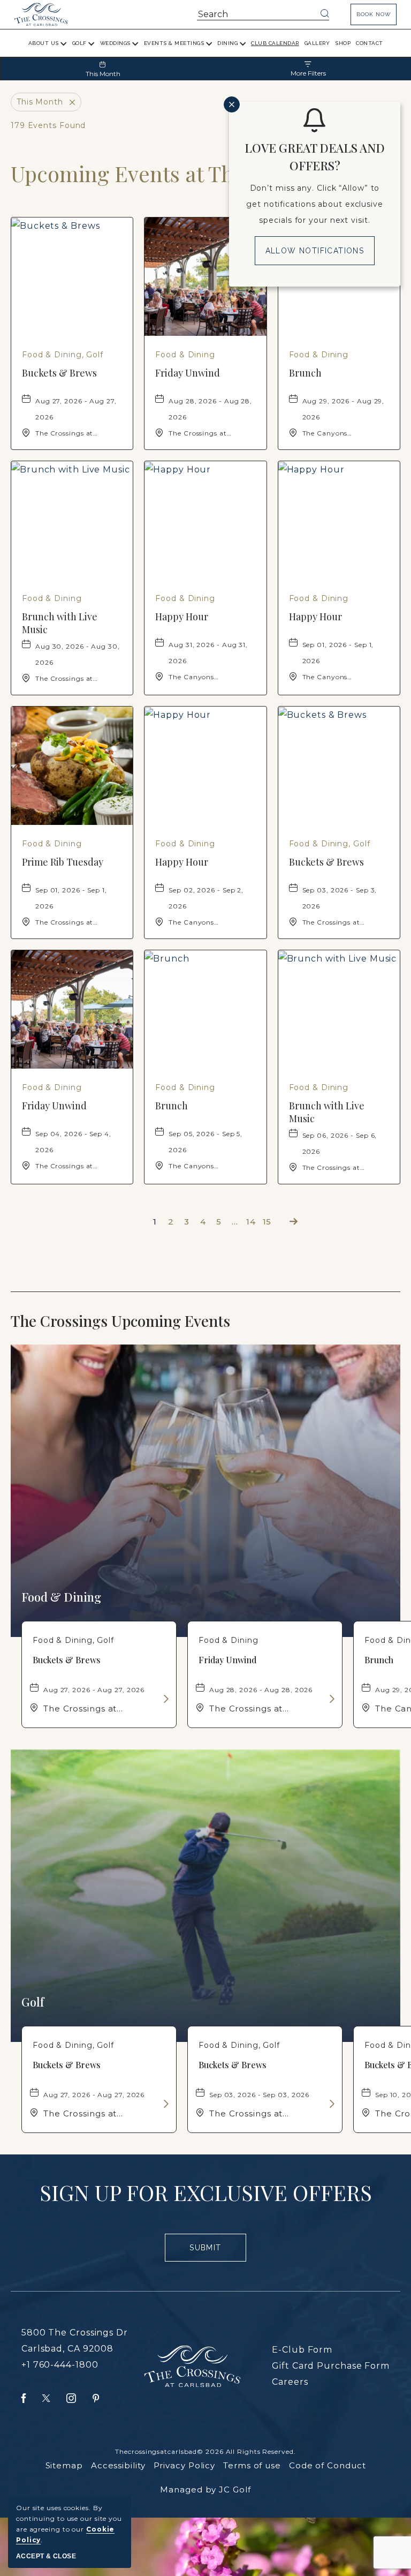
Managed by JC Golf (205, 2489)
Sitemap (64, 2465)
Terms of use (252, 2465)
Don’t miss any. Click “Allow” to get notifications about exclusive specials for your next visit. (315, 204)
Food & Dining (61, 1597)
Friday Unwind (188, 373)
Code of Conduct (328, 2465)
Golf (33, 2002)
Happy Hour (182, 617)
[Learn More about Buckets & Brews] (165, 1699)
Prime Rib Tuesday (63, 862)
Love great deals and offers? (315, 157)
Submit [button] (210, 2252)
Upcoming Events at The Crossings (178, 174)
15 (267, 1222)
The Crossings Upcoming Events (142, 1321)
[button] (374, 14)
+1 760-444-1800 (60, 2365)
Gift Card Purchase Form (331, 2366)
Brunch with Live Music (60, 623)
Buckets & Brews (59, 373)
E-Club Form (302, 2350)
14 (251, 1222)
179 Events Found (48, 125)
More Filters (308, 73)
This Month (103, 74)
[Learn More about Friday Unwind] (331, 1699)
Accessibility (118, 2465)
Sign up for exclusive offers (206, 2192)
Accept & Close (46, 2556)
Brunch (305, 373)
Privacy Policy (185, 2465)
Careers (290, 2382)
